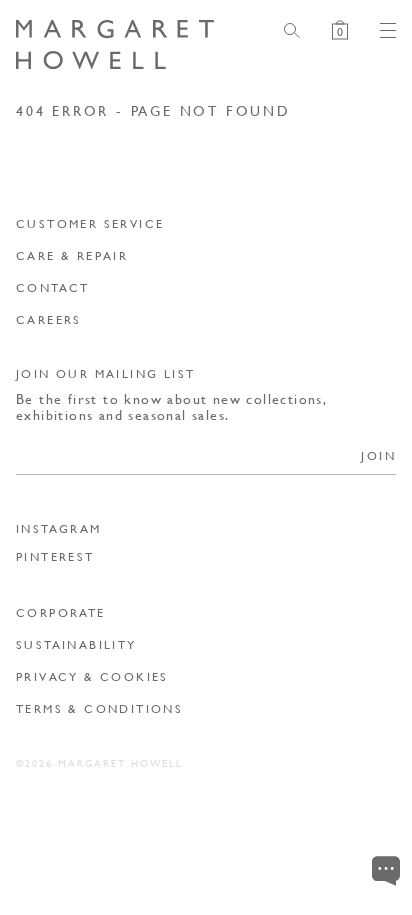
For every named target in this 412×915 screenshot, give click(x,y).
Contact (53, 287)
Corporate (61, 612)
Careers (49, 319)
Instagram (59, 529)
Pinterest (55, 557)
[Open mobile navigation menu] (380, 30)
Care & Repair (72, 255)
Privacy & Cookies (92, 676)
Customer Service (90, 223)
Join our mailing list (105, 373)
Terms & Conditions (99, 708)
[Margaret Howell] (115, 45)
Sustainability (76, 644)
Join (378, 455)
